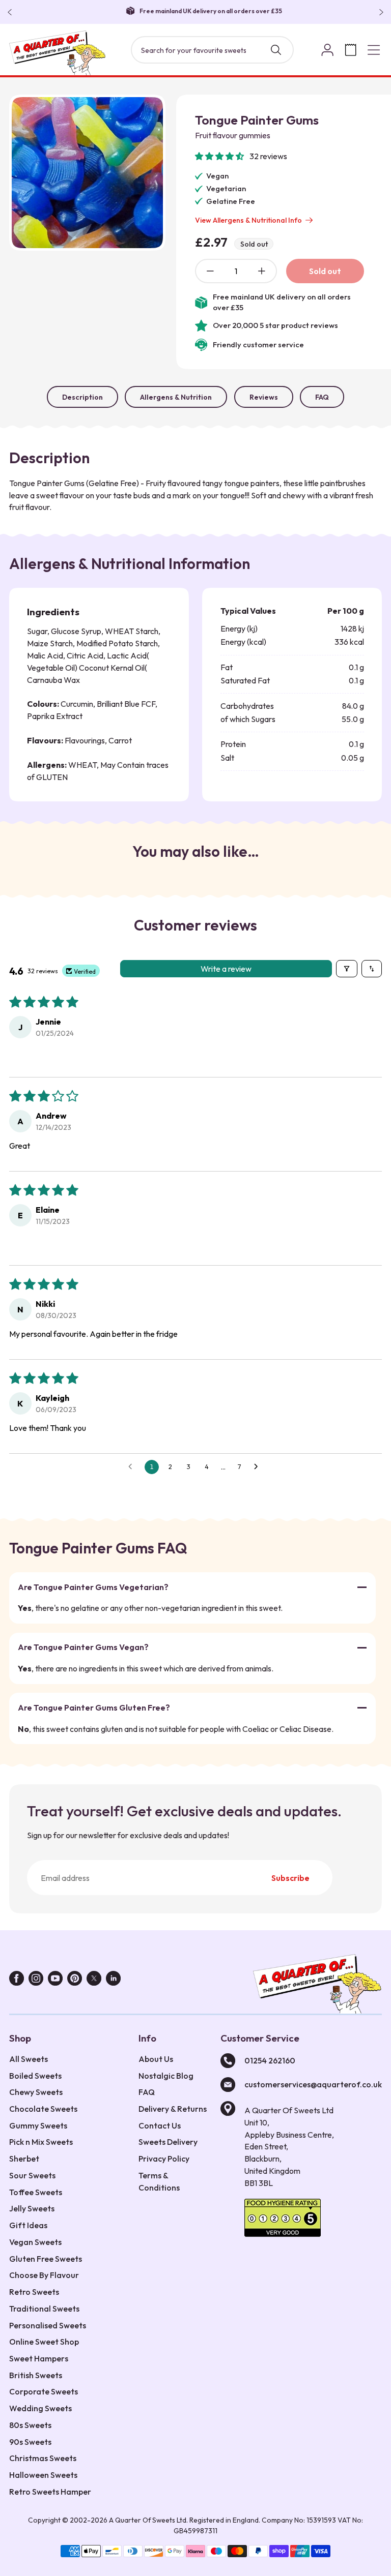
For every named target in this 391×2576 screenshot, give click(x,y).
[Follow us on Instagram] (36, 1980)
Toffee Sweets (36, 2192)
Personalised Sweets (48, 2325)
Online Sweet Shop (44, 2342)
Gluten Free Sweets (46, 2259)
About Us (156, 2059)
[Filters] (347, 969)
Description (82, 397)
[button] (220, 156)
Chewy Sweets (36, 2092)
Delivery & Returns (173, 2109)
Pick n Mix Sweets (41, 2142)
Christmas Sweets (43, 2458)
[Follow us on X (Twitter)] (94, 1980)
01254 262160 (270, 2060)
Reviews (264, 397)
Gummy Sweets (38, 2125)
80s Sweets (30, 2425)
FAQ (322, 397)
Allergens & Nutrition (176, 397)
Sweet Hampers (39, 2358)
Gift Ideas (28, 2225)
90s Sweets (30, 2442)
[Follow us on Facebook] (17, 1980)
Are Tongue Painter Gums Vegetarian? (93, 1587)
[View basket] (351, 50)
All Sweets (29, 2059)
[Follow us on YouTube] (55, 1980)
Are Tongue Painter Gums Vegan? (83, 1647)
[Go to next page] (259, 1467)
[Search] (276, 50)
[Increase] (262, 271)
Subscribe (290, 1878)
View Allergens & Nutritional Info (248, 220)
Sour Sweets (32, 2175)
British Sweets (36, 2375)
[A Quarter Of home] (58, 53)
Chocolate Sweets (43, 2109)
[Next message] (379, 12)
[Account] (327, 50)
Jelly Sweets (32, 2208)
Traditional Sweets (44, 2309)
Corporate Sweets (44, 2391)
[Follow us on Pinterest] (75, 1980)
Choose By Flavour (44, 2275)
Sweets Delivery (168, 2142)
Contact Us (160, 2125)
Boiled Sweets (35, 2076)
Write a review (226, 969)
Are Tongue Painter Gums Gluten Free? (94, 1708)
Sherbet (24, 2159)
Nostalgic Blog (166, 2076)
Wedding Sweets (40, 2408)
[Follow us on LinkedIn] (113, 1980)
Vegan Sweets (35, 2242)
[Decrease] (210, 271)
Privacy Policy (164, 2159)
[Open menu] (374, 50)
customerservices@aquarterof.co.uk (313, 2084)
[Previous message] (12, 12)
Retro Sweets (34, 2292)
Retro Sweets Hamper (50, 2492)
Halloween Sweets (43, 2475)
